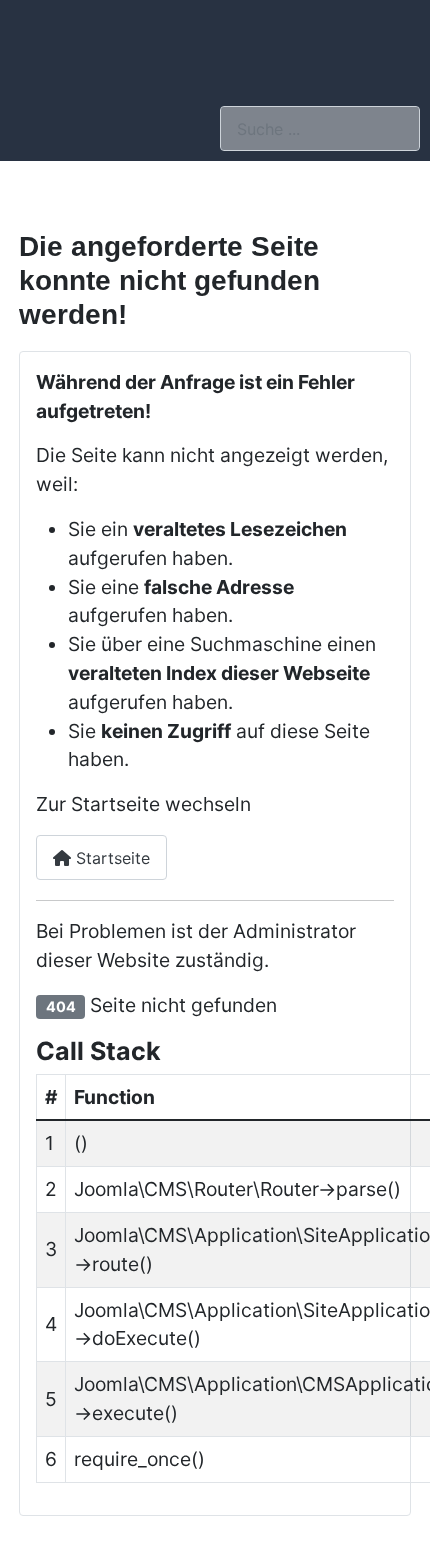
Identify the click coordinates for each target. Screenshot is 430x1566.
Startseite (110, 858)
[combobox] (320, 128)
